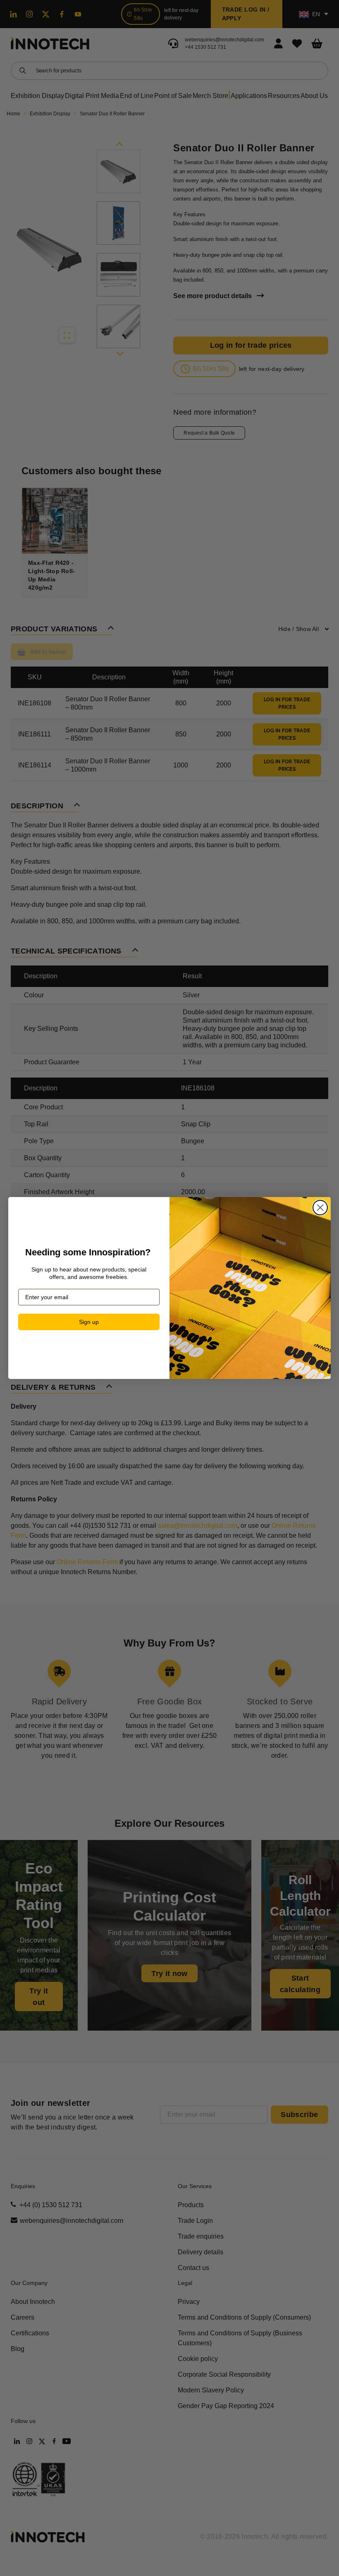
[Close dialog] (320, 1208)
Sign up (89, 1322)
